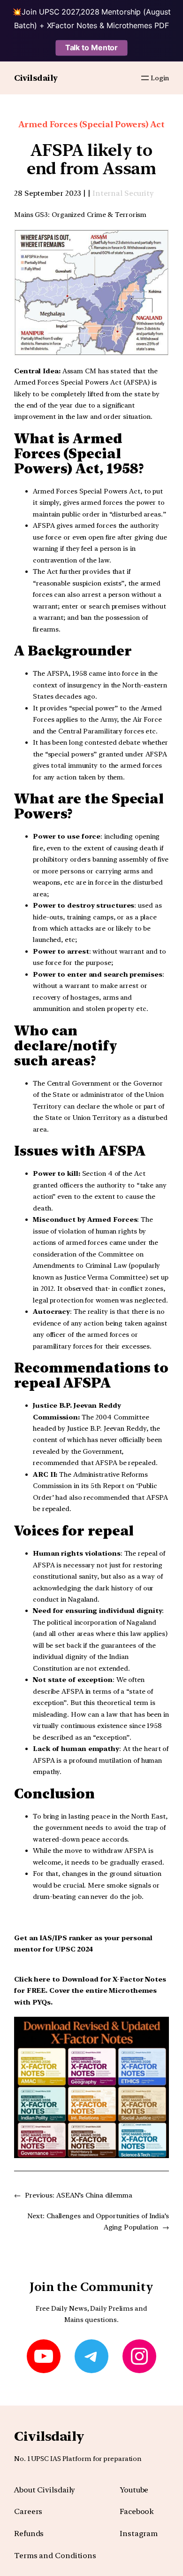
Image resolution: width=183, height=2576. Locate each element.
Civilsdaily (36, 78)
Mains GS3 (31, 214)
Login (160, 78)
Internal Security (123, 193)
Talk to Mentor (92, 47)
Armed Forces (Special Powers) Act (91, 124)
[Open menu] (145, 78)
